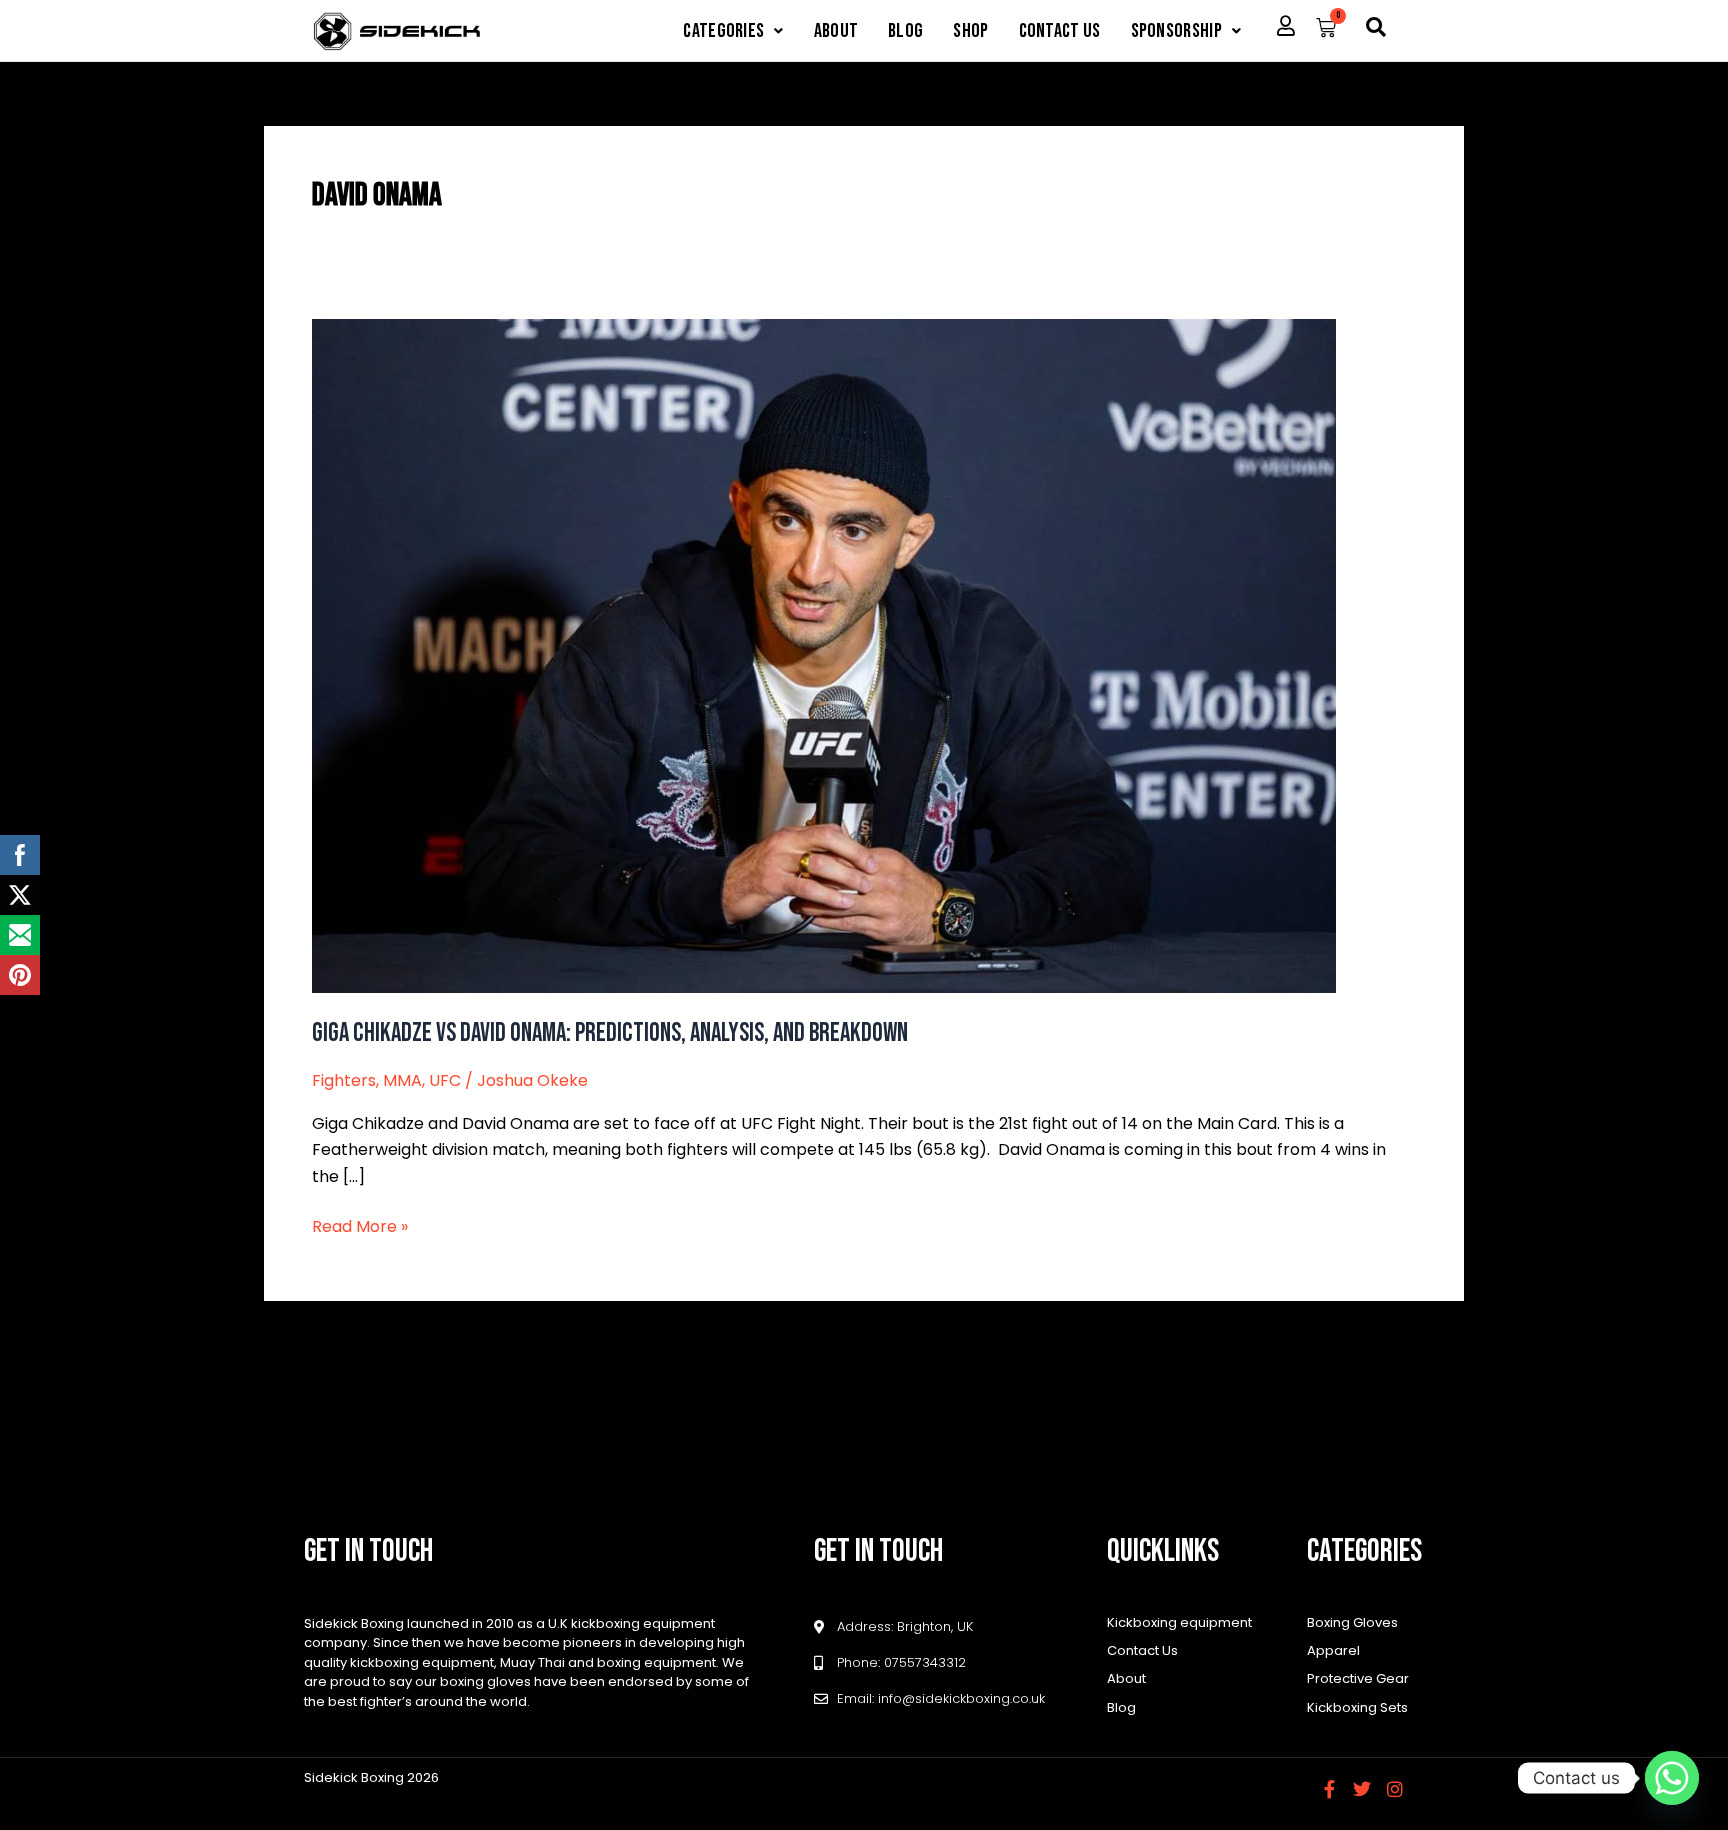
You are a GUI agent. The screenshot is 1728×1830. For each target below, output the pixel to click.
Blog (905, 31)
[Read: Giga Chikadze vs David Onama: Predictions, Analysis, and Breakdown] (824, 654)
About (836, 31)
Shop (970, 31)
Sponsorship (1176, 31)
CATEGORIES (723, 31)
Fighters (344, 1080)
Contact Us (1060, 31)
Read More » (360, 1226)
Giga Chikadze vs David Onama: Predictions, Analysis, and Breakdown (610, 1033)
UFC (445, 1080)
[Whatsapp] (1672, 1778)
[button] (733, 31)
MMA (402, 1080)
